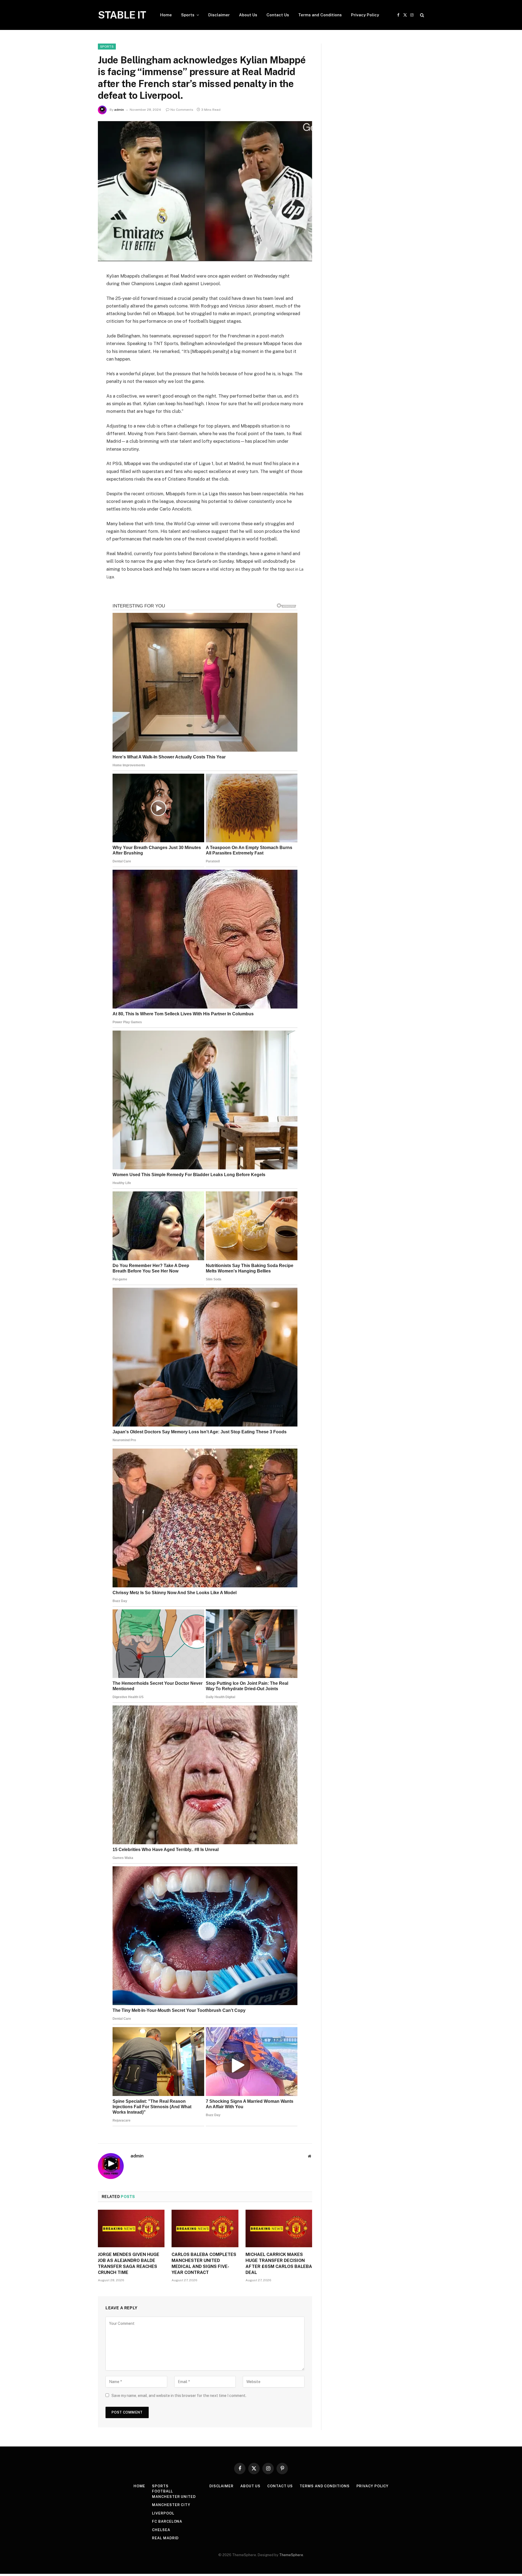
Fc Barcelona (167, 2521)
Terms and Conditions (320, 15)
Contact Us (278, 15)
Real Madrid (165, 2538)
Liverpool (163, 2513)
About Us (248, 15)
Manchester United (174, 2497)
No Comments (182, 110)
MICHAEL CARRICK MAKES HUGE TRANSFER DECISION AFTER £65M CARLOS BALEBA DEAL (279, 2263)
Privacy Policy (365, 15)
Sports (188, 15)
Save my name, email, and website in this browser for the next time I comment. (179, 2396)
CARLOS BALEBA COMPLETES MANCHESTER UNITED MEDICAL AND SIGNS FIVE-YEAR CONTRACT (204, 2263)
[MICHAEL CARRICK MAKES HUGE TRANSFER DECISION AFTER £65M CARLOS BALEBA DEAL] (279, 2228)
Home (166, 15)
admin (119, 110)
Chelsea (161, 2530)
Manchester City (171, 2505)
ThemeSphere (291, 2555)
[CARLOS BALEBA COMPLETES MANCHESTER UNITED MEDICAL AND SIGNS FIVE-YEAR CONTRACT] (205, 2228)
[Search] (422, 15)
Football (162, 2491)
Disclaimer (219, 15)
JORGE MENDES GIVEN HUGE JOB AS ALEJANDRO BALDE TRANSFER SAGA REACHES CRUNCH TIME (129, 2263)
